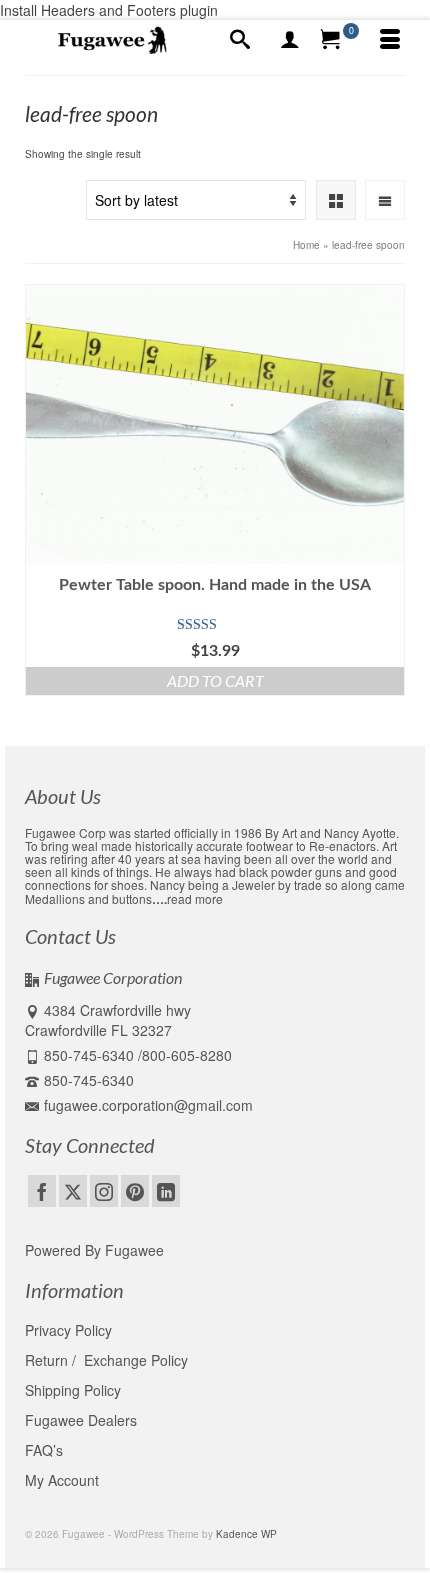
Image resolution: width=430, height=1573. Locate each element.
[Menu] (390, 40)
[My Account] (290, 40)
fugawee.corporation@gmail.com (148, 1105)
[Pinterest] (135, 1191)
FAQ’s (44, 1450)
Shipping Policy (73, 1390)
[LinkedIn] (166, 1191)
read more (195, 898)
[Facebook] (42, 1191)
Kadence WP (246, 1534)
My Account (62, 1480)
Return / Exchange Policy (106, 1360)
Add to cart (215, 680)
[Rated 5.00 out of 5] (215, 625)
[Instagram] (104, 1191)
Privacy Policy (68, 1330)
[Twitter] (73, 1191)
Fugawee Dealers (83, 1420)
